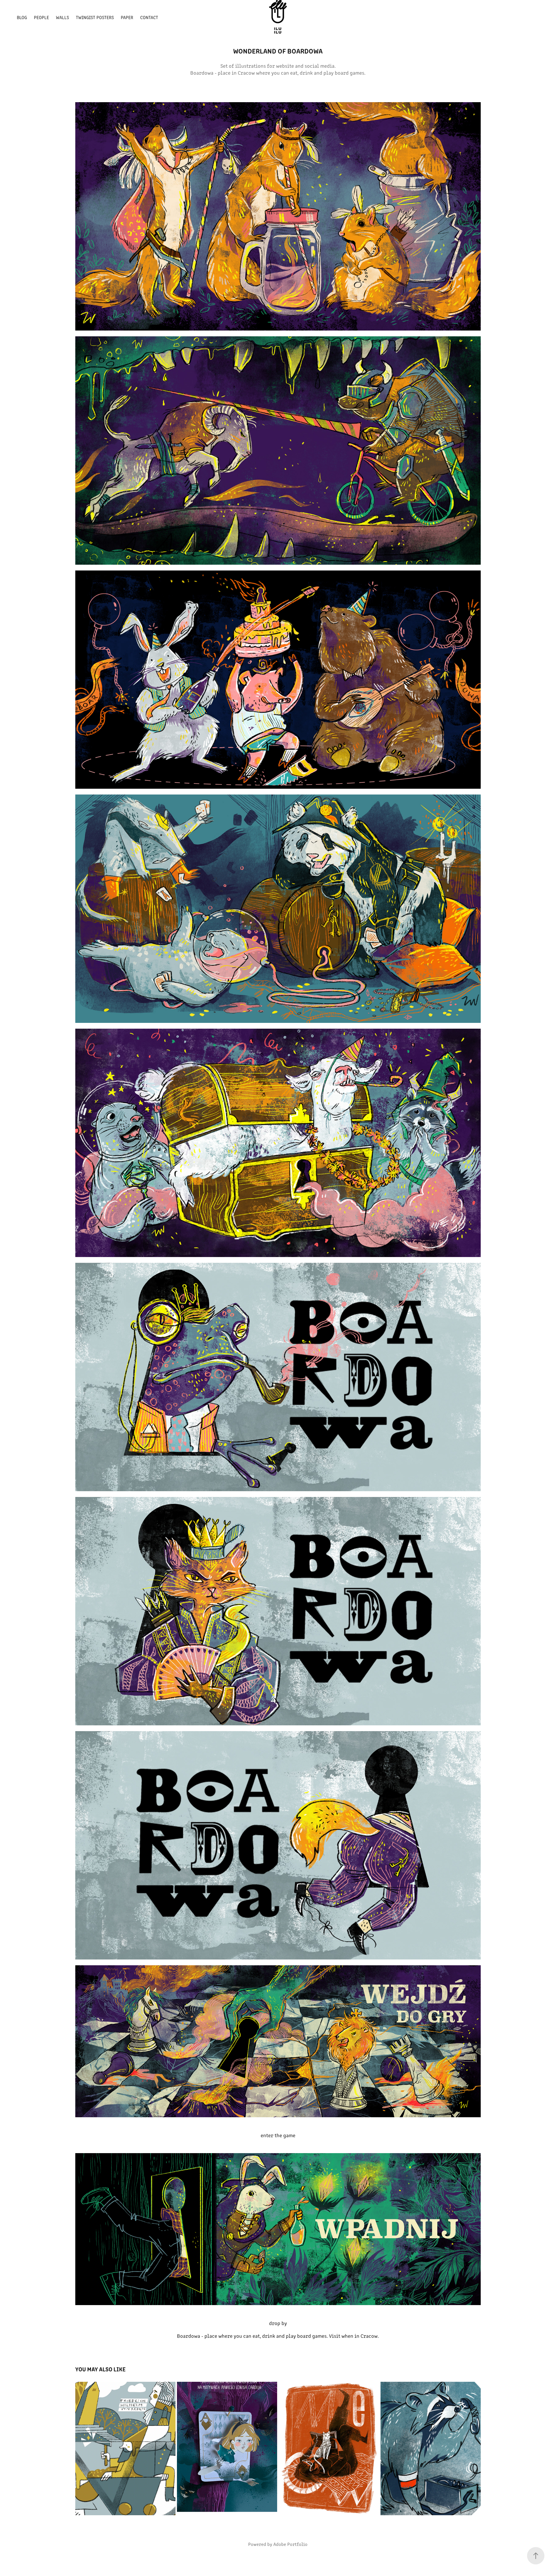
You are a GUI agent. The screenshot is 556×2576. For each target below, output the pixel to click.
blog (22, 17)
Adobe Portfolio (290, 2544)
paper (127, 17)
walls (62, 17)
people (41, 17)
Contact (149, 17)
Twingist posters (95, 17)
